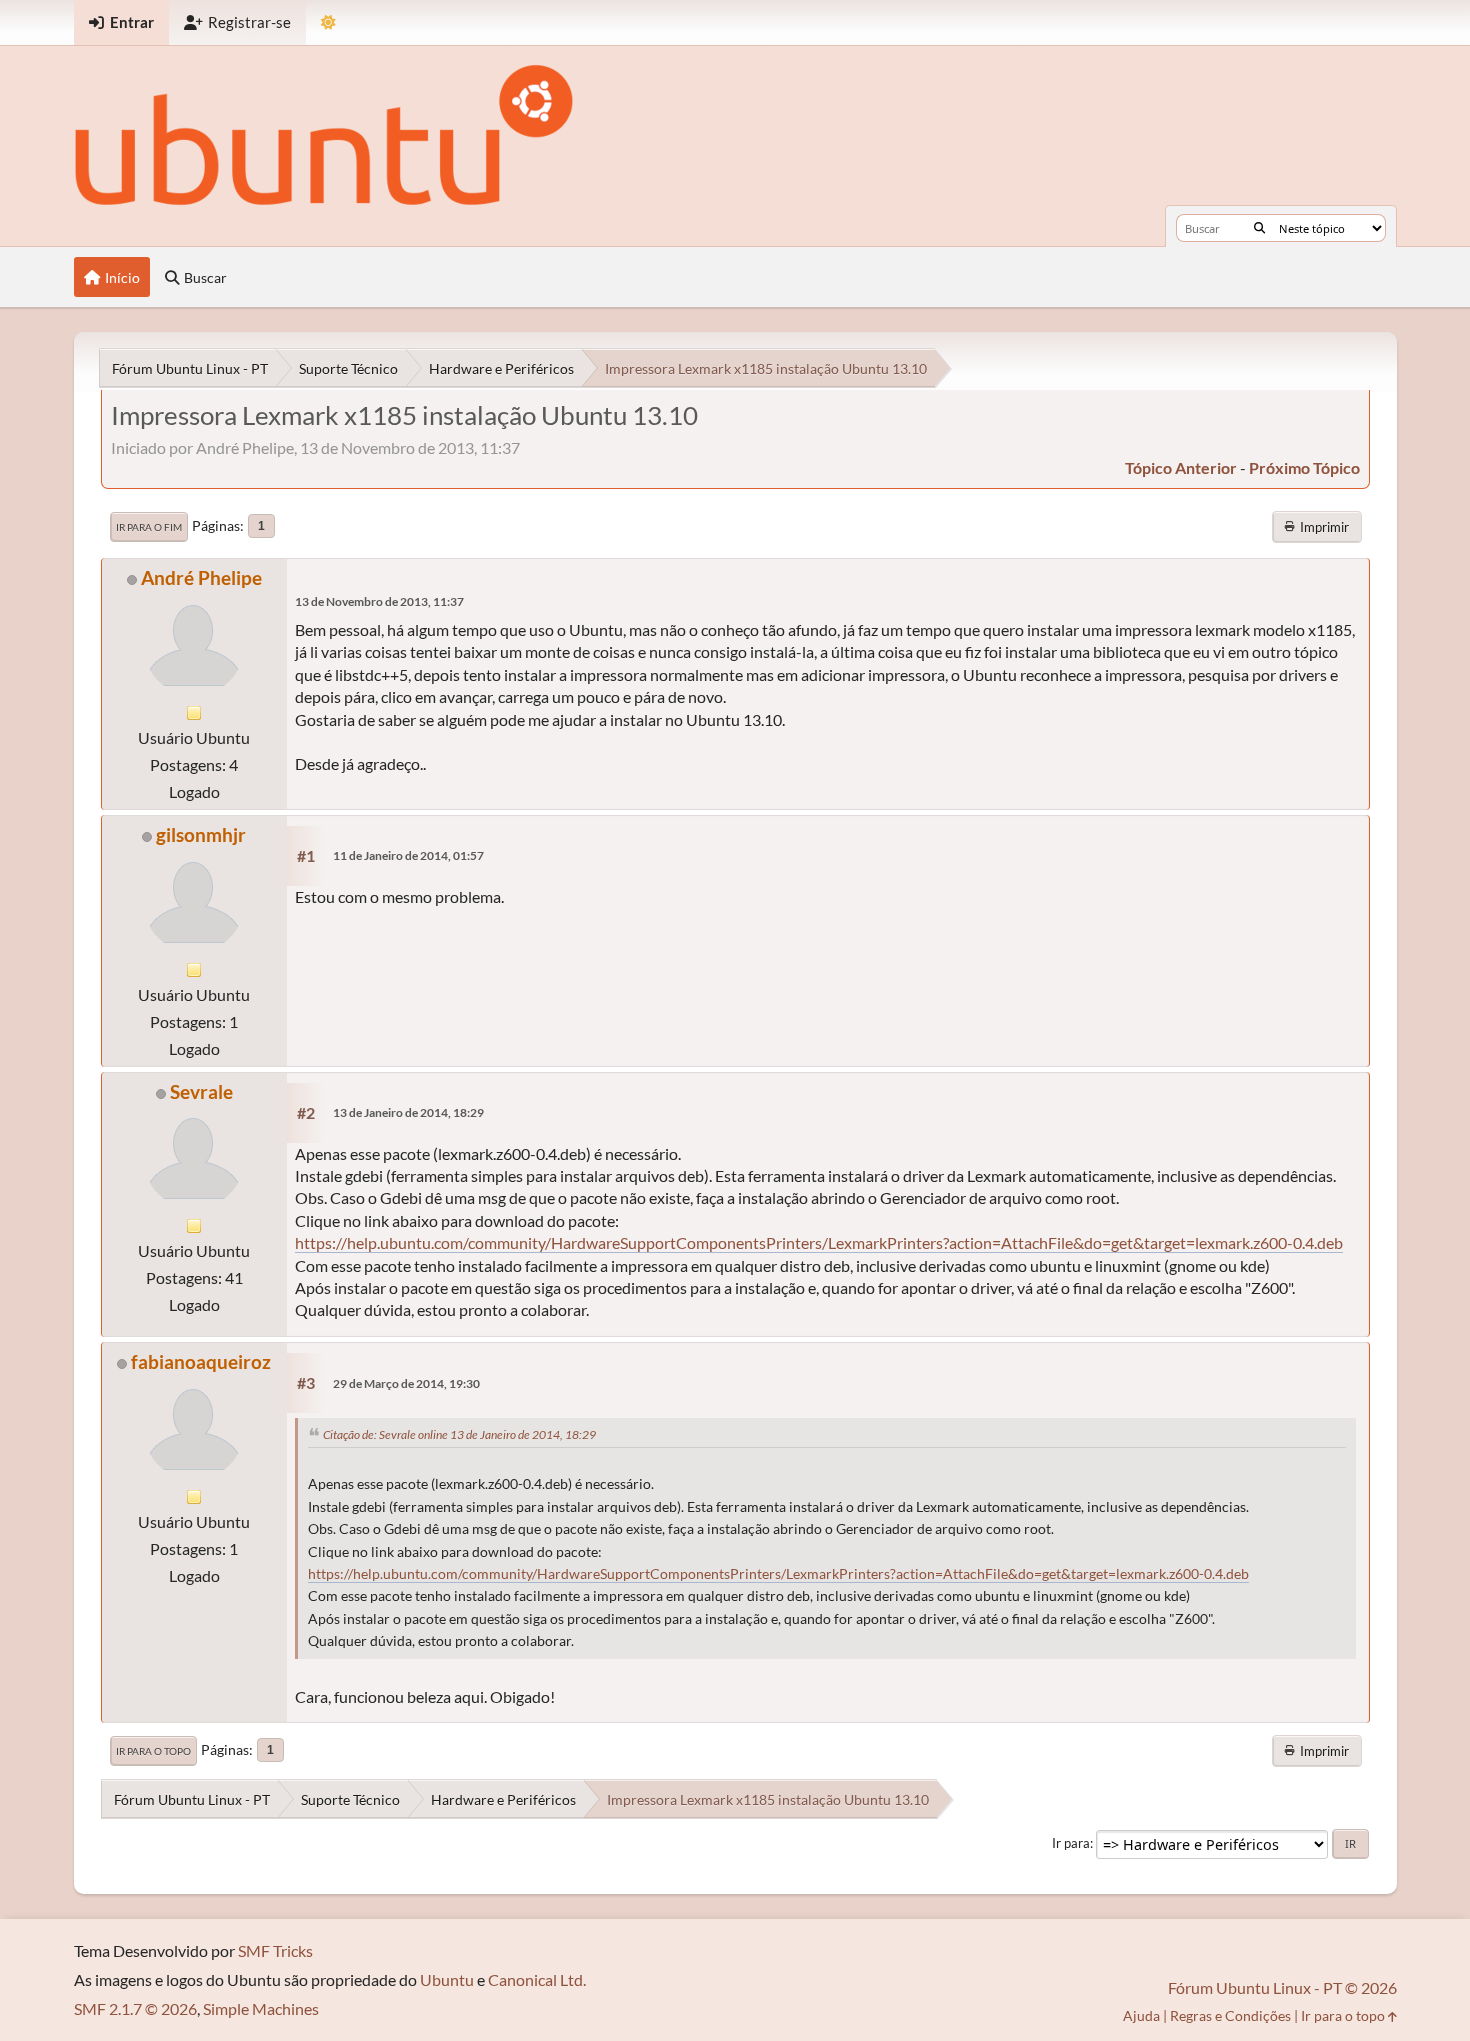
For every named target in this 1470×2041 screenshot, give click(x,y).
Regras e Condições (1230, 2015)
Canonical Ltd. (537, 1979)
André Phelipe (201, 577)
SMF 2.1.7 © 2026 (135, 2008)
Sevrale (201, 1091)
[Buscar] (1259, 228)
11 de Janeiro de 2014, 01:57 (408, 855)
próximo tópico (1304, 467)
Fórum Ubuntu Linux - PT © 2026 (1282, 1987)
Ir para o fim (149, 527)
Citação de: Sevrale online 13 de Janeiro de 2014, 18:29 (459, 1434)
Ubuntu (447, 1979)
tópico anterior (1181, 467)
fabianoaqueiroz (201, 1361)
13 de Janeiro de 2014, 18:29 (408, 1112)
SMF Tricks (275, 1950)
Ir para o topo (153, 1751)
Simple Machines (261, 2008)
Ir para (1071, 1843)
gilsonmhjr (201, 834)
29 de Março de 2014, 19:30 (406, 1383)
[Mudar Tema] (328, 22)
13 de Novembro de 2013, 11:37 (379, 601)
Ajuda (1141, 2015)
